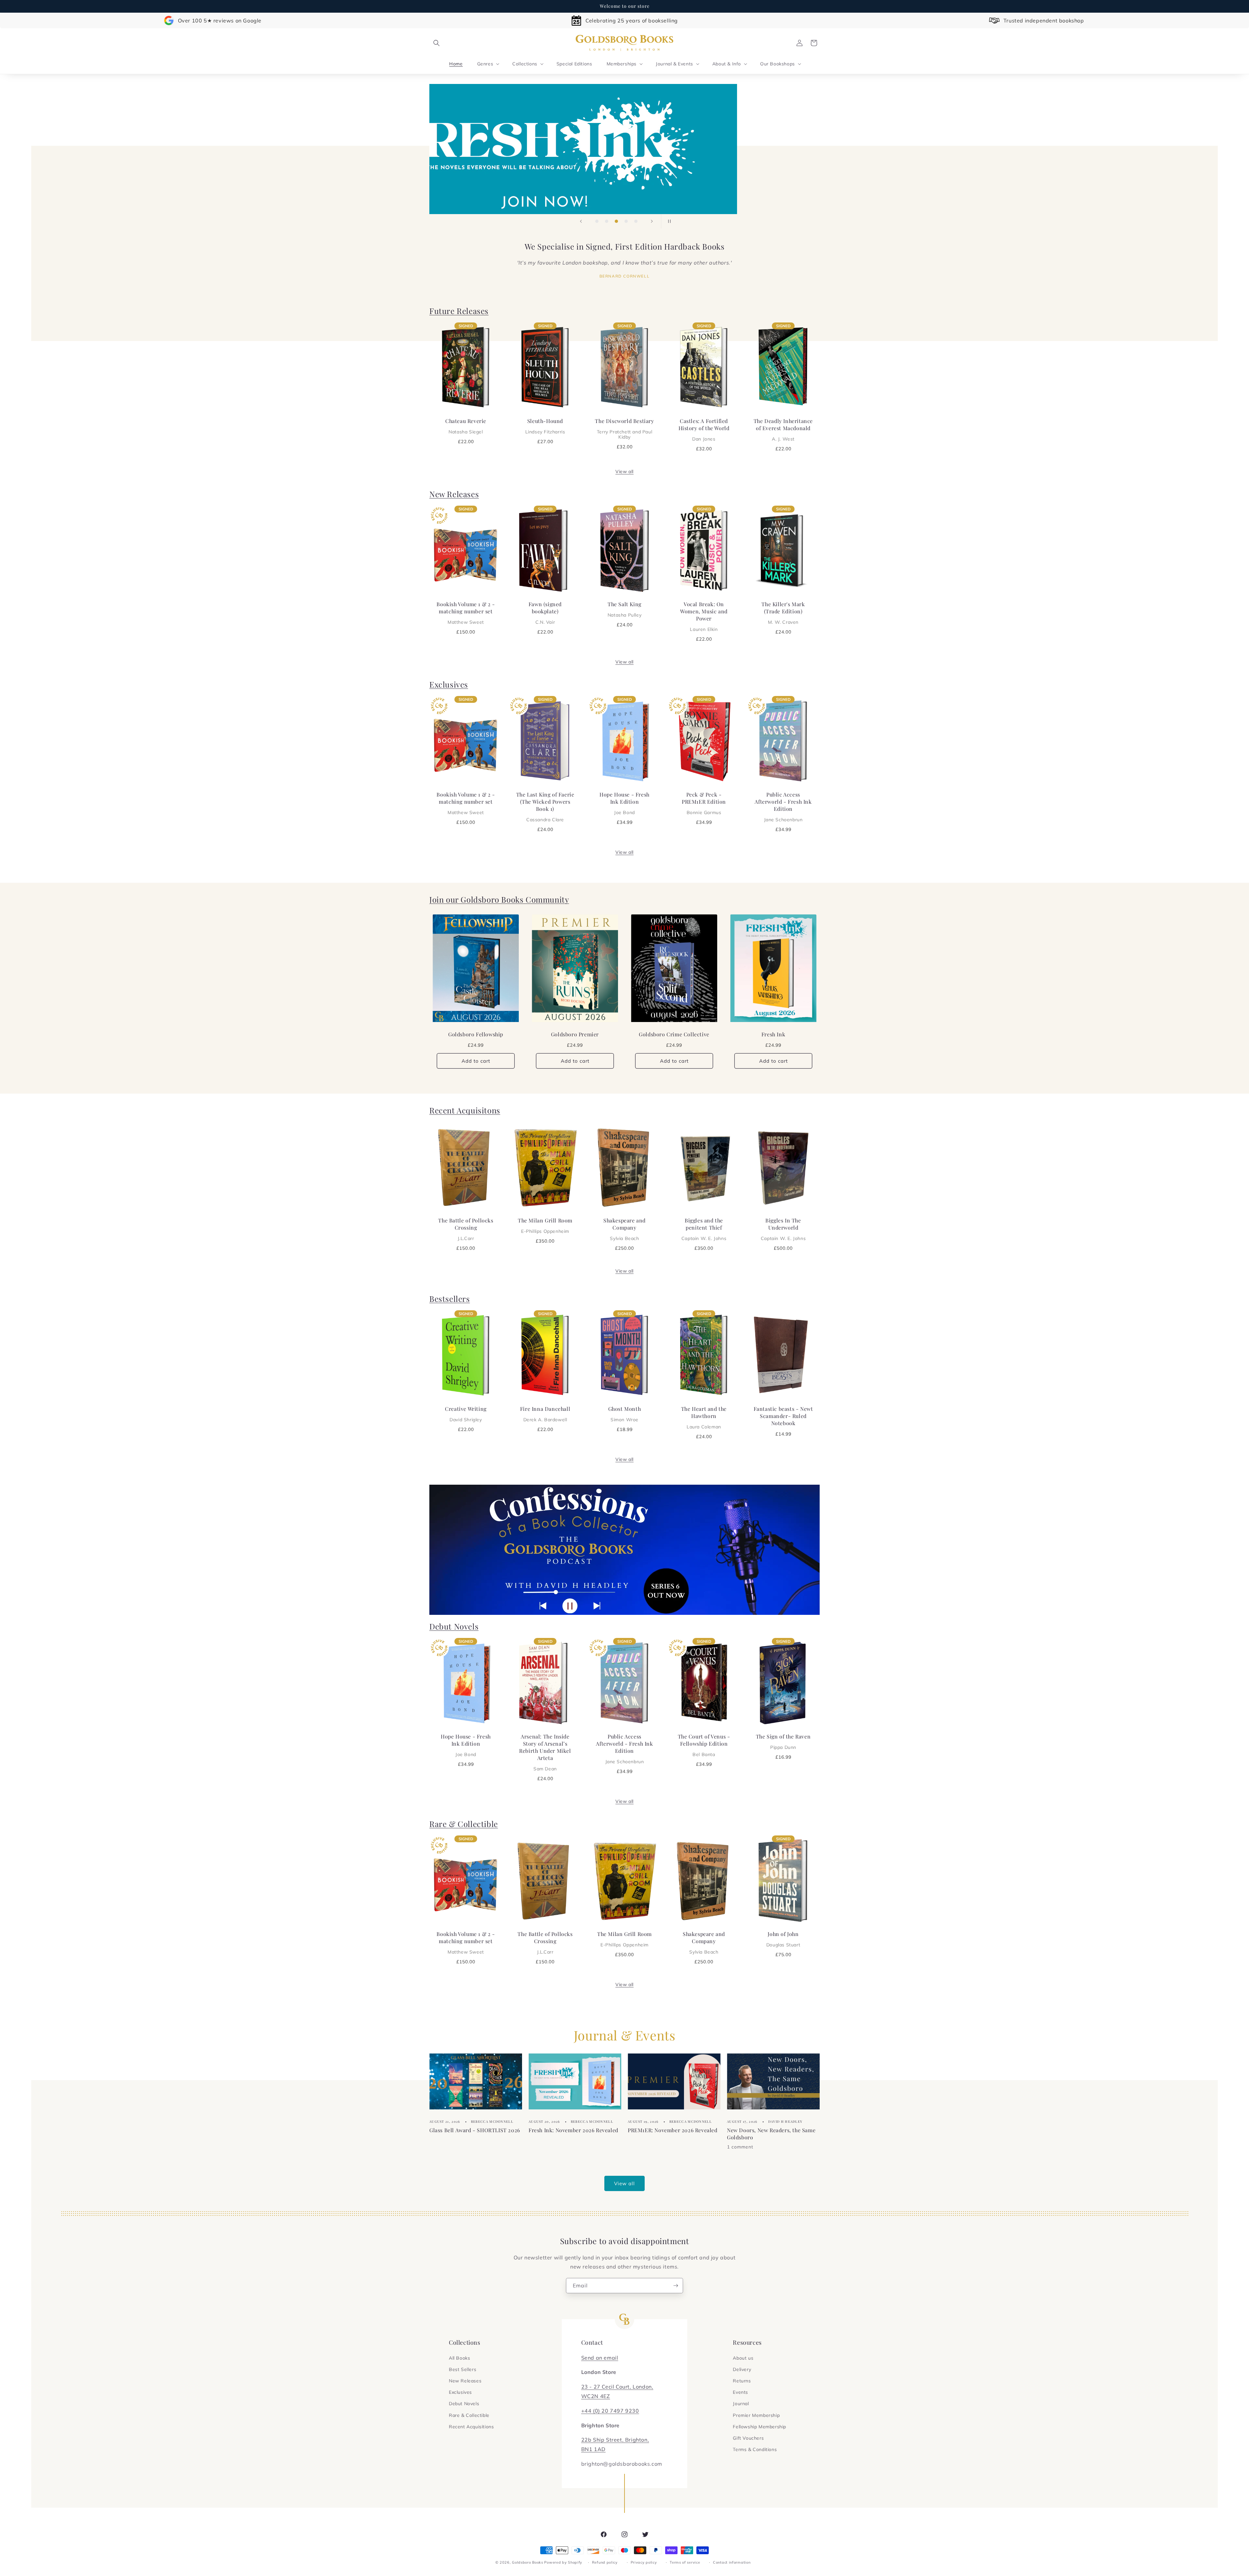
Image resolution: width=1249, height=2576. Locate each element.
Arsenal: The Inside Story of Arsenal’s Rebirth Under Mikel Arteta (545, 1752)
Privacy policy (644, 2562)
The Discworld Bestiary (624, 429)
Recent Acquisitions (471, 2427)
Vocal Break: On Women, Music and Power (704, 616)
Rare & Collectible (464, 1824)
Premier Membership (756, 2415)
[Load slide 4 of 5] (626, 221)
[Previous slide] (581, 221)
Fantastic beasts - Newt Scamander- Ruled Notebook (783, 1416)
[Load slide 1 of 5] (597, 221)
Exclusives (449, 684)
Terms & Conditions (755, 2449)
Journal (741, 2404)
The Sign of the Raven (783, 1741)
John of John (783, 1939)
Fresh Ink (773, 1035)
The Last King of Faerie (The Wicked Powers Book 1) (545, 807)
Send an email (600, 2358)
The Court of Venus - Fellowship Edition (704, 1745)
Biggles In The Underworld (783, 1229)
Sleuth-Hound (545, 426)
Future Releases (459, 311)
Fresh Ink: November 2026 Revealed (573, 2130)
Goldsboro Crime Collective (674, 1035)
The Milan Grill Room (545, 1225)
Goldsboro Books (528, 2562)
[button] (436, 43)
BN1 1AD (593, 2449)
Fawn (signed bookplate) (545, 613)
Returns (742, 2381)
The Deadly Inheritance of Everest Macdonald (783, 429)
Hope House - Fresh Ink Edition (624, 803)
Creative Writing (466, 1414)
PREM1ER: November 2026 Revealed (673, 2130)
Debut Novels (454, 1626)
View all (624, 471)
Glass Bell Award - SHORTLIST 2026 (475, 2130)
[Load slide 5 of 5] (636, 221)
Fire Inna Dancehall (545, 1414)
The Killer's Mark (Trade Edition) (783, 613)
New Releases (454, 494)
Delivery (742, 2369)
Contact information (732, 2562)
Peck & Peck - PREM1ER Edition (704, 803)
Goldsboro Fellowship (476, 1035)
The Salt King (624, 609)
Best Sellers (463, 2369)
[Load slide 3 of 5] (616, 221)
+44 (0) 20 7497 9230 (610, 2411)
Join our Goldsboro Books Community (499, 899)
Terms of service (685, 2562)
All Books (459, 2358)
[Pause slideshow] (668, 221)
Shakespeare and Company (624, 1229)
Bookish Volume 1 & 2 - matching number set (466, 613)
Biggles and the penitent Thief (704, 1229)
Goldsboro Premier (575, 1035)
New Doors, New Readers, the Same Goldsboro (771, 2133)
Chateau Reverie (466, 426)
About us (743, 2358)
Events (740, 2392)
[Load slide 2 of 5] (607, 221)
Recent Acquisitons (465, 1110)
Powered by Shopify (563, 2562)
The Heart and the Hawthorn (704, 1417)
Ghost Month (625, 1414)
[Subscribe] (676, 2286)
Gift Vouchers (748, 2438)
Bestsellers (450, 1299)
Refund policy (605, 2562)
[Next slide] (652, 221)
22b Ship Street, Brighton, (615, 2440)
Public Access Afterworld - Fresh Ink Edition (783, 807)
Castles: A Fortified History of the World (704, 429)
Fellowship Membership (759, 2427)
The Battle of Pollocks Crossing (466, 1229)
